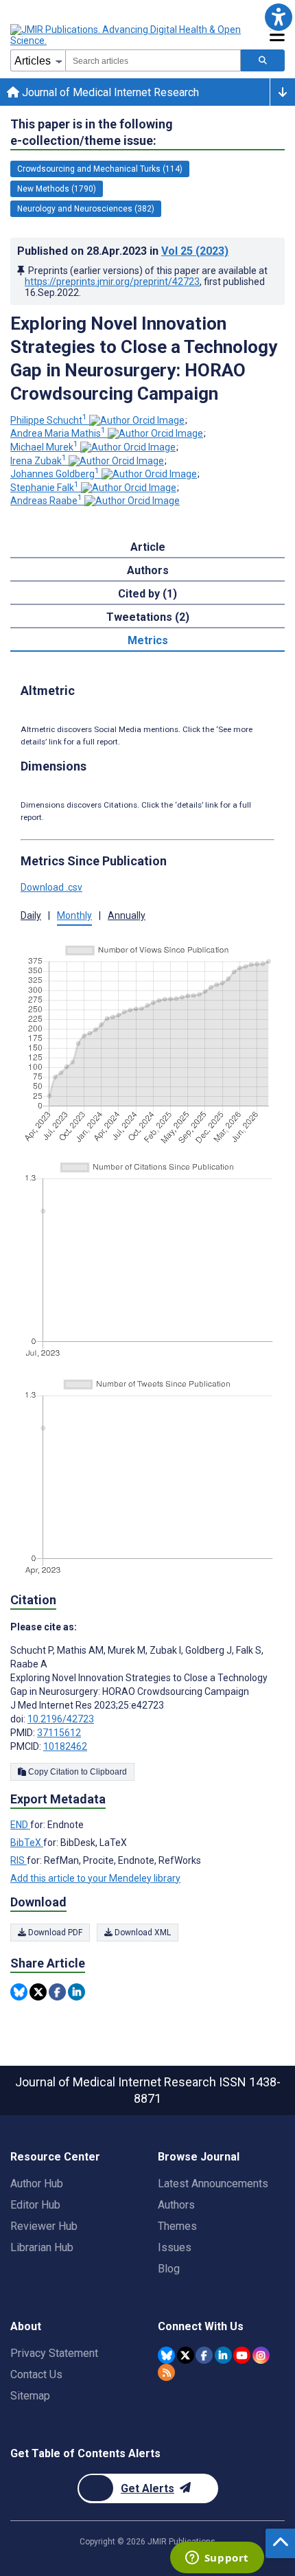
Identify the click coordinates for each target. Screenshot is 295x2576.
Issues (175, 2247)
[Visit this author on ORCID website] (137, 420)
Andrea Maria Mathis (58, 433)
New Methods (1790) (57, 189)
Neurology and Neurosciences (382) (86, 209)
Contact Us (36, 2374)
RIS (19, 1860)
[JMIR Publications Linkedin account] (223, 2355)
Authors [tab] (148, 570)
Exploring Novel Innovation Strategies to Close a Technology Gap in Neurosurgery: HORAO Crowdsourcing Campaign (144, 358)
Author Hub (37, 2184)
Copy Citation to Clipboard (76, 1772)
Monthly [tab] (74, 915)
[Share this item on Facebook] (57, 1992)
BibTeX (27, 1843)
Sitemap (30, 2396)
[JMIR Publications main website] (127, 35)
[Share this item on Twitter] (38, 1992)
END (20, 1825)
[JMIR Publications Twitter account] (186, 2355)
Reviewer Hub (44, 2226)
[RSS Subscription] (166, 2372)
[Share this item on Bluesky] (19, 1992)
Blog (169, 2269)
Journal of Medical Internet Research (109, 92)
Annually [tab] (127, 915)
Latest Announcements (213, 2184)
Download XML (142, 1933)
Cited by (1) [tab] (147, 594)
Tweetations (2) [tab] (148, 617)
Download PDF (54, 1933)
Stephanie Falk (45, 488)
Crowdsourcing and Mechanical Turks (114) (100, 169)
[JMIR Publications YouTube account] (242, 2355)
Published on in (123, 251)
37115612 (59, 1733)
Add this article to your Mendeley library (95, 1878)
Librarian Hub (42, 2247)
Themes (177, 2226)
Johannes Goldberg (55, 474)
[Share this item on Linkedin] (76, 1992)
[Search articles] (263, 60)
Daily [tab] (31, 915)
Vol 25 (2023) (195, 251)
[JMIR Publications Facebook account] (204, 2355)
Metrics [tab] (148, 640)
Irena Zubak (38, 461)
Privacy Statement (54, 2353)
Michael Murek (44, 447)
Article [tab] (148, 547)
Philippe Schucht (49, 420)
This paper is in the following (92, 132)
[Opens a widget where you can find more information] (217, 2559)
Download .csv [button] (51, 887)
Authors (176, 2205)
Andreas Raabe (46, 501)
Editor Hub (35, 2205)
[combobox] (153, 60)
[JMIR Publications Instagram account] (261, 2355)
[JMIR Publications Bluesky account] (166, 2355)
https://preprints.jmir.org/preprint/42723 (112, 282)
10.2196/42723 (61, 1719)
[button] (278, 17)
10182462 (65, 1746)
